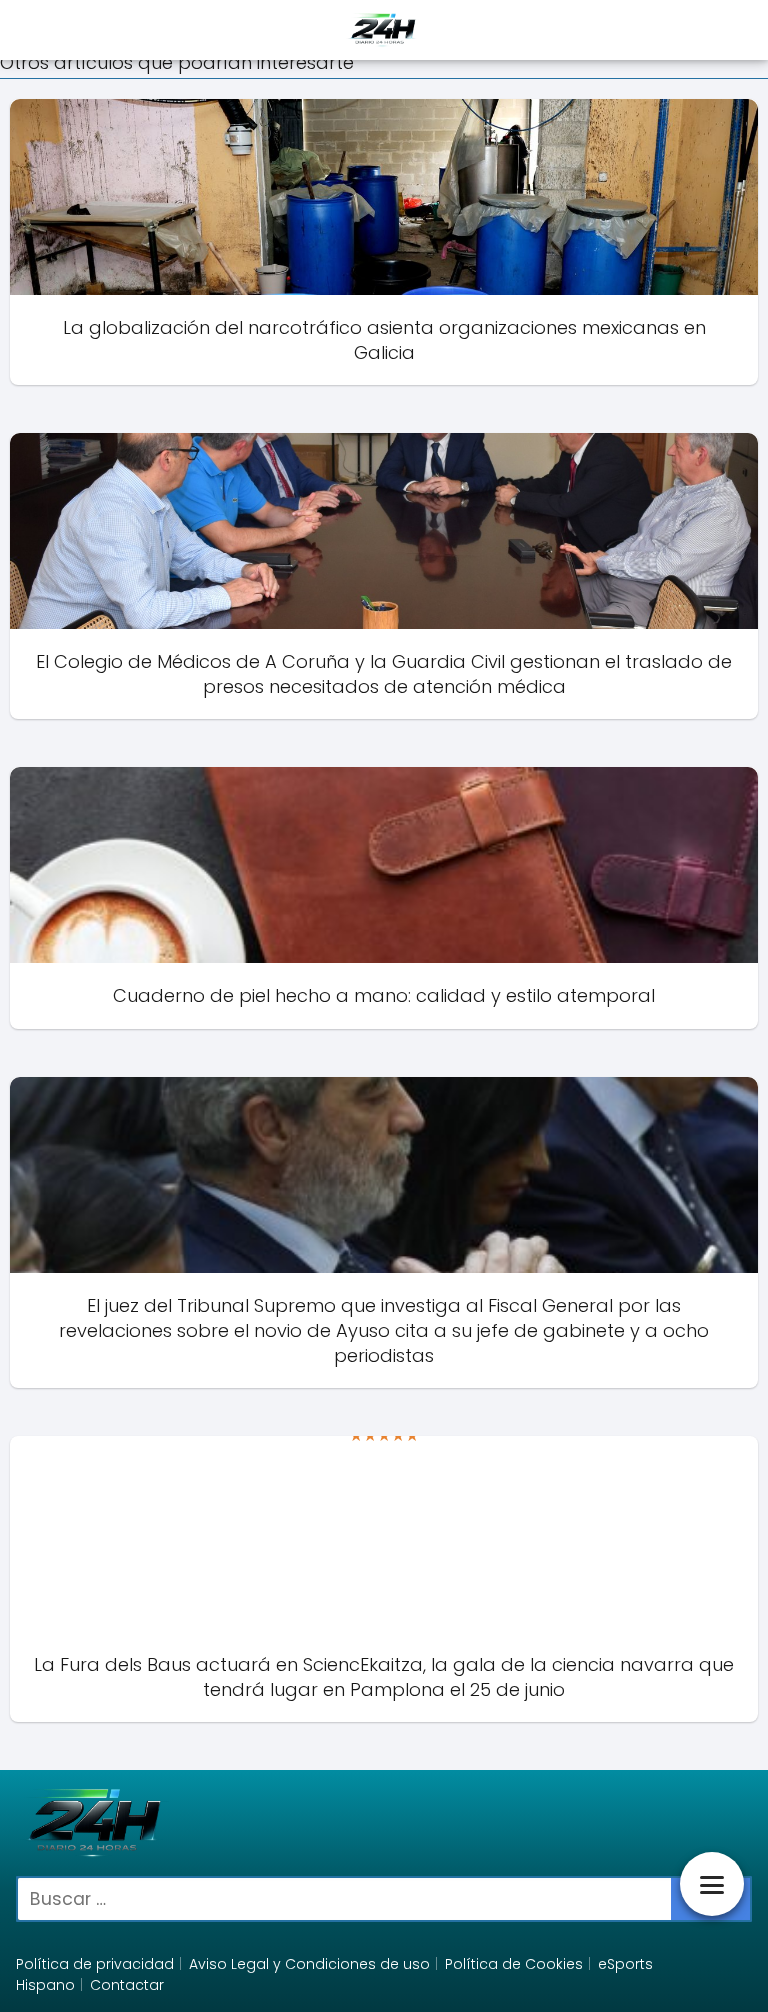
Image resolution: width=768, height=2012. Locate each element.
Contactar (127, 1985)
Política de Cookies (514, 1964)
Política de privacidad (95, 1964)
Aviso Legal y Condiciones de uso (309, 1964)
